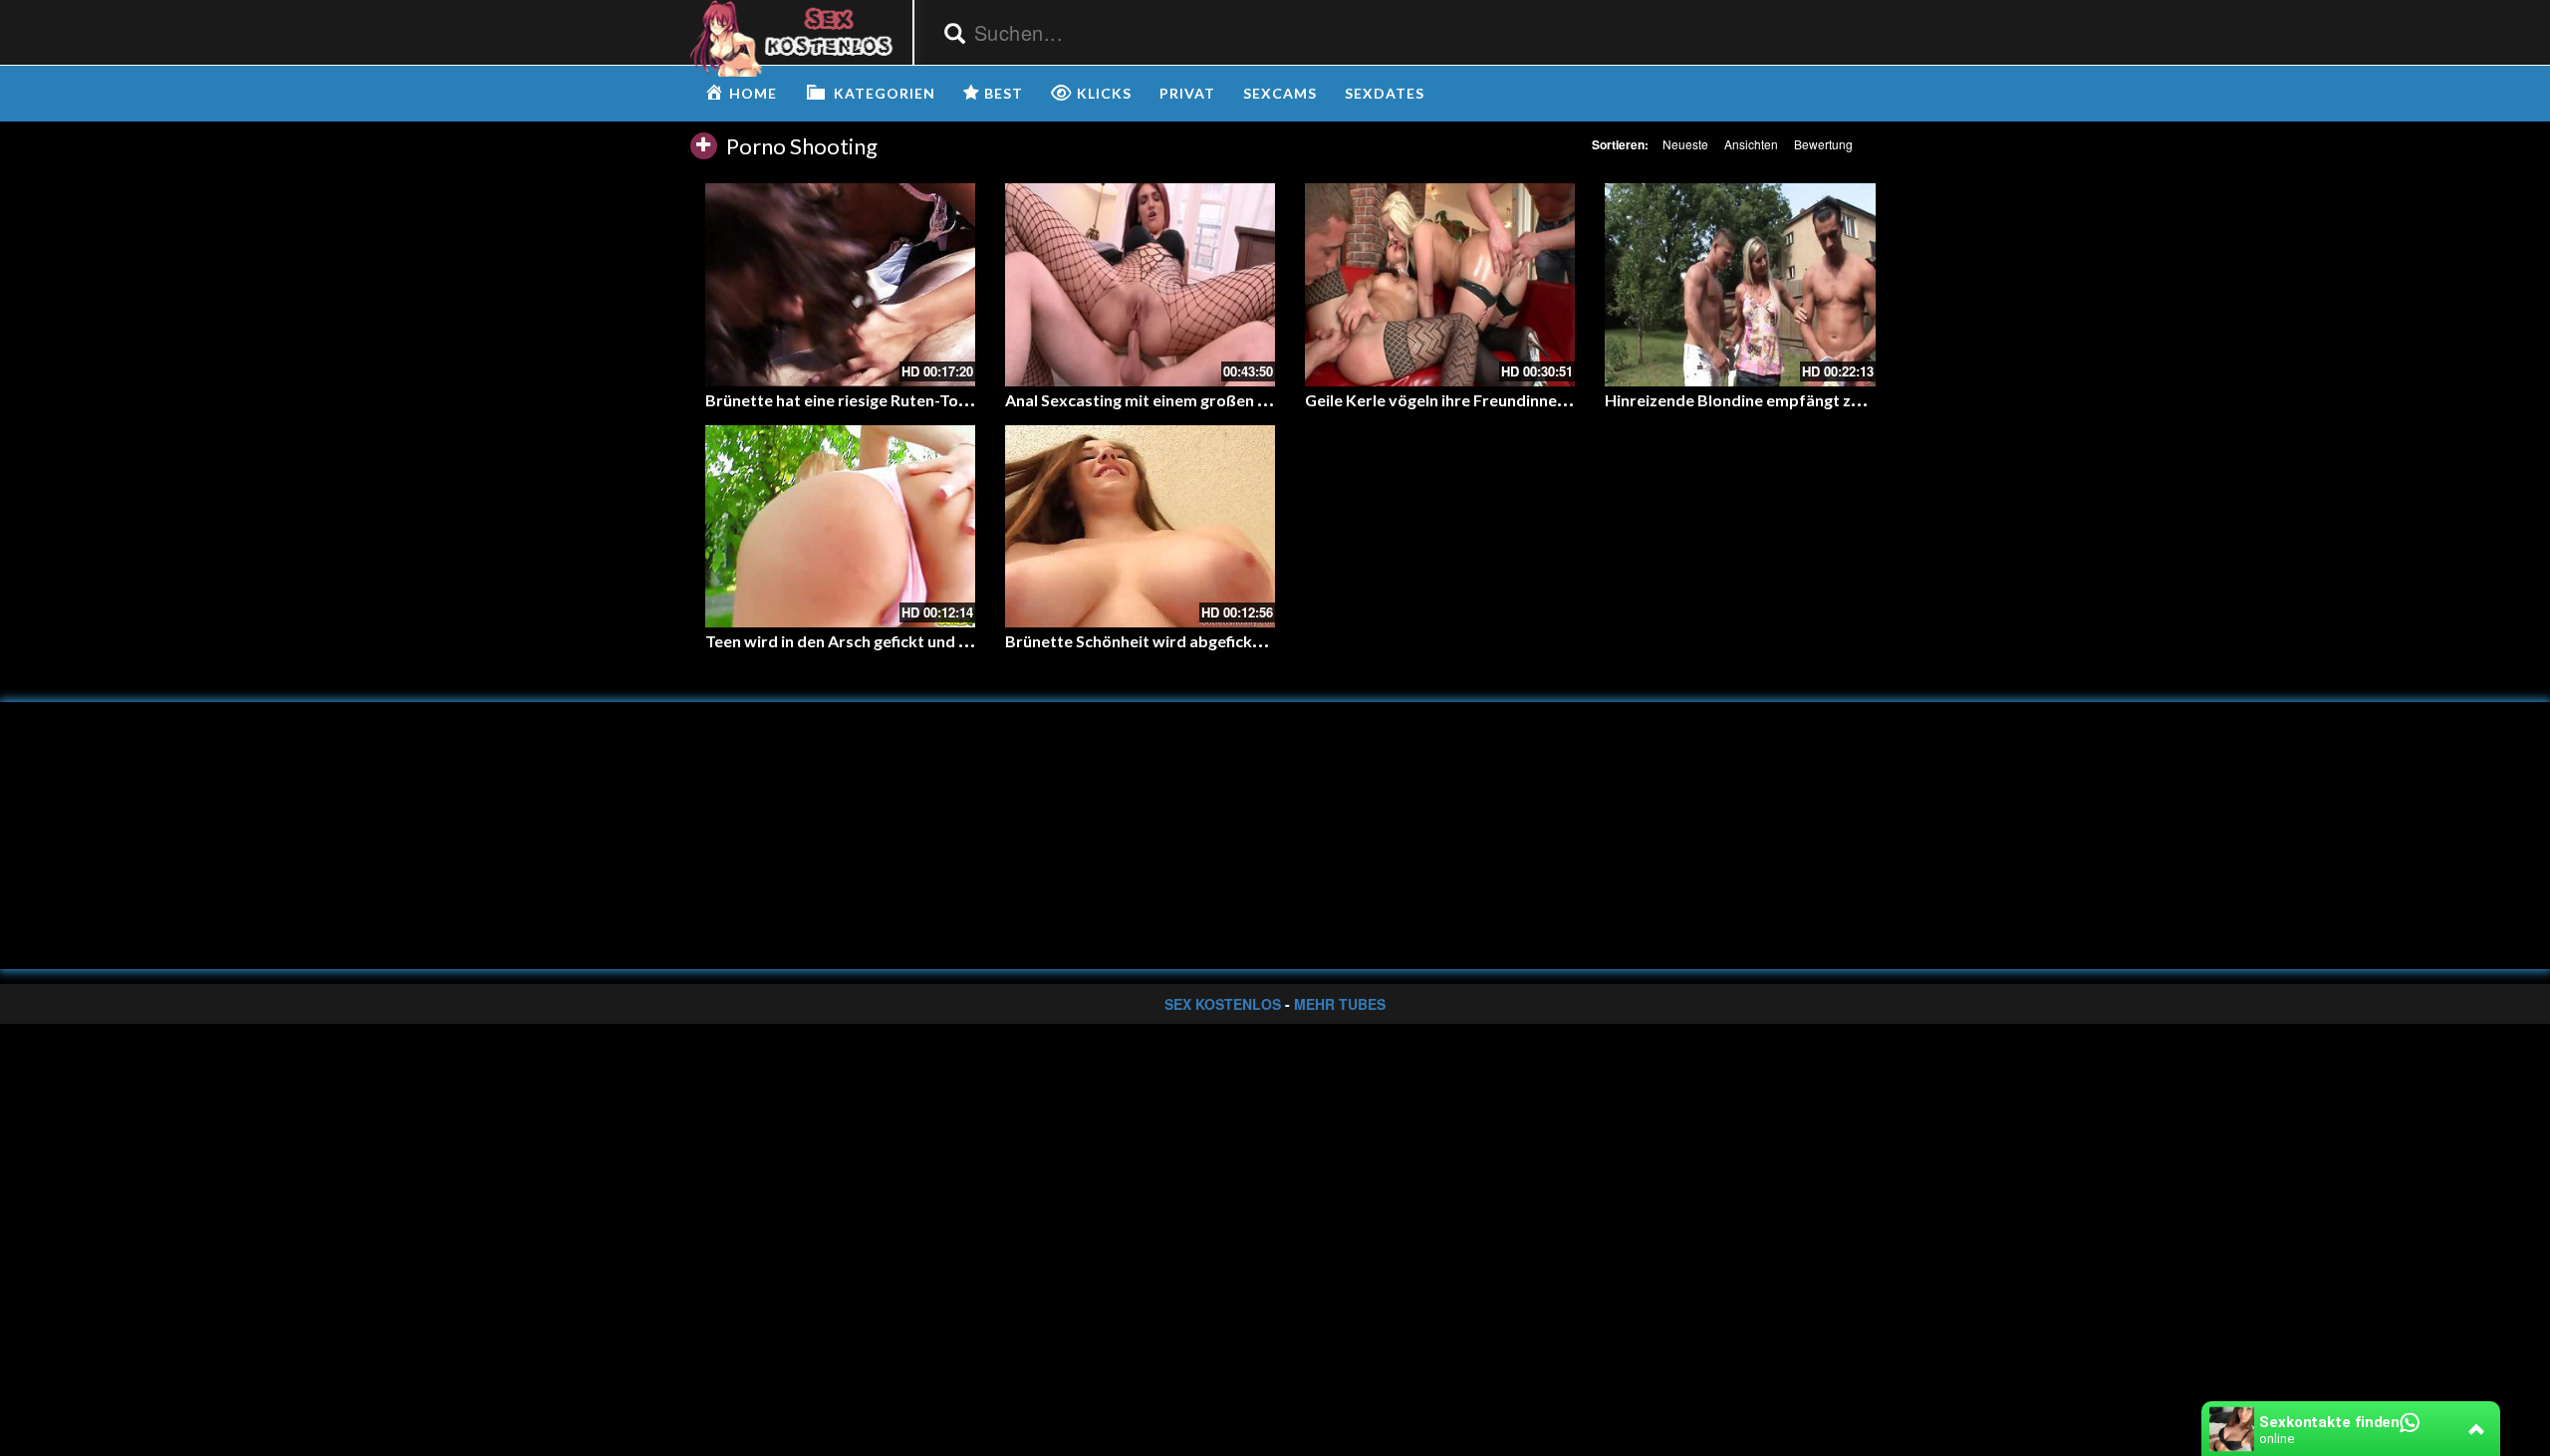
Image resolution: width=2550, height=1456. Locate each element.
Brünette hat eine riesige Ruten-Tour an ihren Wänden (903, 400)
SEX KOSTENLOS (1223, 1004)
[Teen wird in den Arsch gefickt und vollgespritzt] (840, 526)
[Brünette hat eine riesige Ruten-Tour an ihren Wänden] (840, 284)
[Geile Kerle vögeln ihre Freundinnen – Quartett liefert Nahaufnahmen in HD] (1440, 284)
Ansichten (1751, 144)
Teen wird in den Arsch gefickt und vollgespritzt (880, 641)
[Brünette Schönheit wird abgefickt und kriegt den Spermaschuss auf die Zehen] (1140, 526)
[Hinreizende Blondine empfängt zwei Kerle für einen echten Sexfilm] (1740, 284)
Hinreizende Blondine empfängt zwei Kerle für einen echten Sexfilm (1852, 400)
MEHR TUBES (1340, 1004)
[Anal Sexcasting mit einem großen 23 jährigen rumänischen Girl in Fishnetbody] (1140, 284)
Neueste (1685, 144)
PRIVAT (1187, 93)
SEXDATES (1385, 93)
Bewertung (1823, 144)
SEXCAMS (1280, 93)
